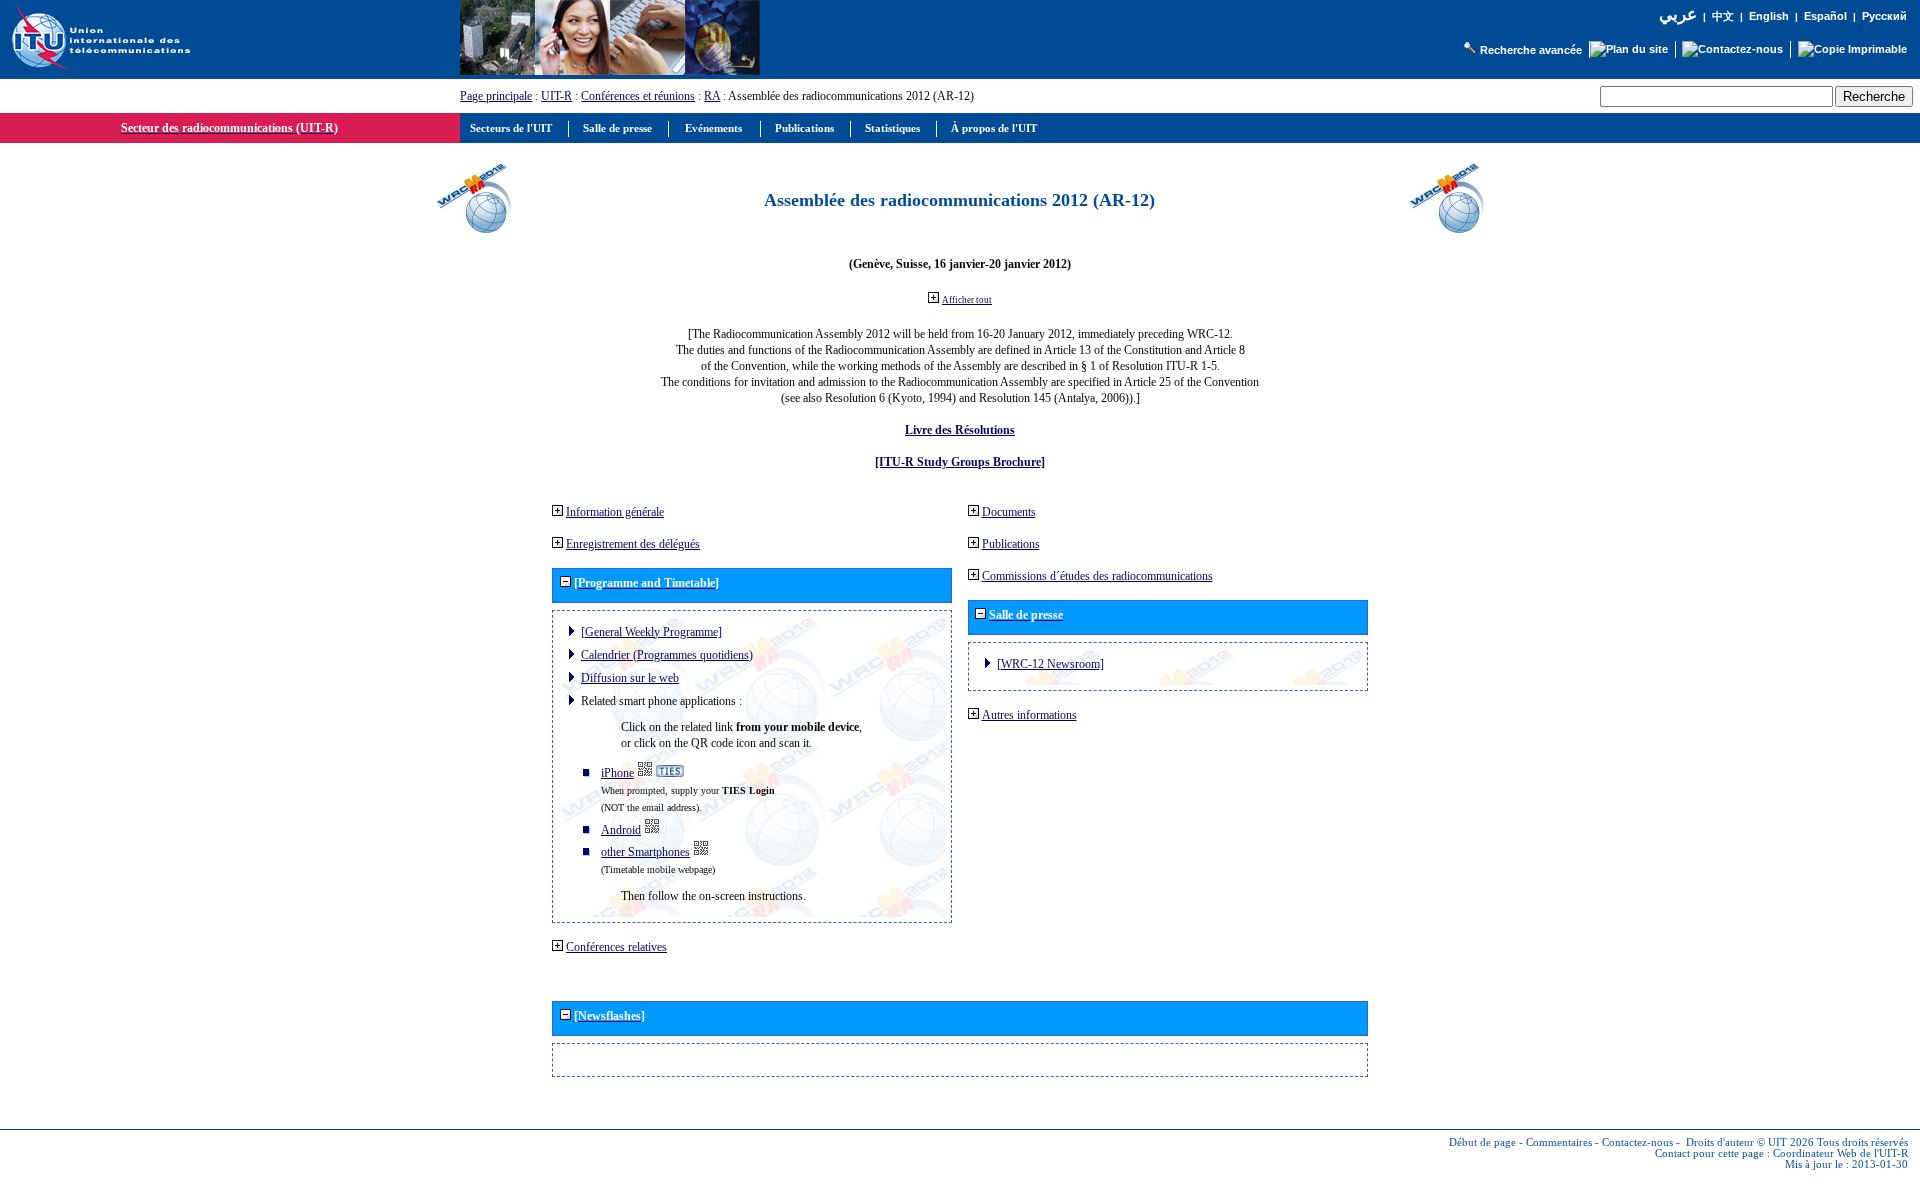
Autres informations (1029, 715)
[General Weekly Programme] (651, 632)
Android (621, 830)
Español (1825, 16)
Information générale (615, 512)
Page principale (496, 96)
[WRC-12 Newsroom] (1050, 664)
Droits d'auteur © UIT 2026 (1750, 1142)
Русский (1884, 16)
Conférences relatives (616, 947)
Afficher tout (967, 300)
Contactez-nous (1637, 1142)
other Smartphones (645, 852)
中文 (1723, 16)
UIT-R (556, 96)
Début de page (1482, 1142)
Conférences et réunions (638, 96)
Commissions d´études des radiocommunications (1097, 576)
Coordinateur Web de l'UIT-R (1840, 1153)
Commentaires (1559, 1142)
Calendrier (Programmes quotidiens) (667, 655)
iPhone (617, 773)
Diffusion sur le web (630, 678)
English (1769, 16)
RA (712, 96)
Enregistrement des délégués (633, 544)
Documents (1009, 512)
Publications (1011, 544)
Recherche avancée (1531, 50)
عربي (1678, 14)
